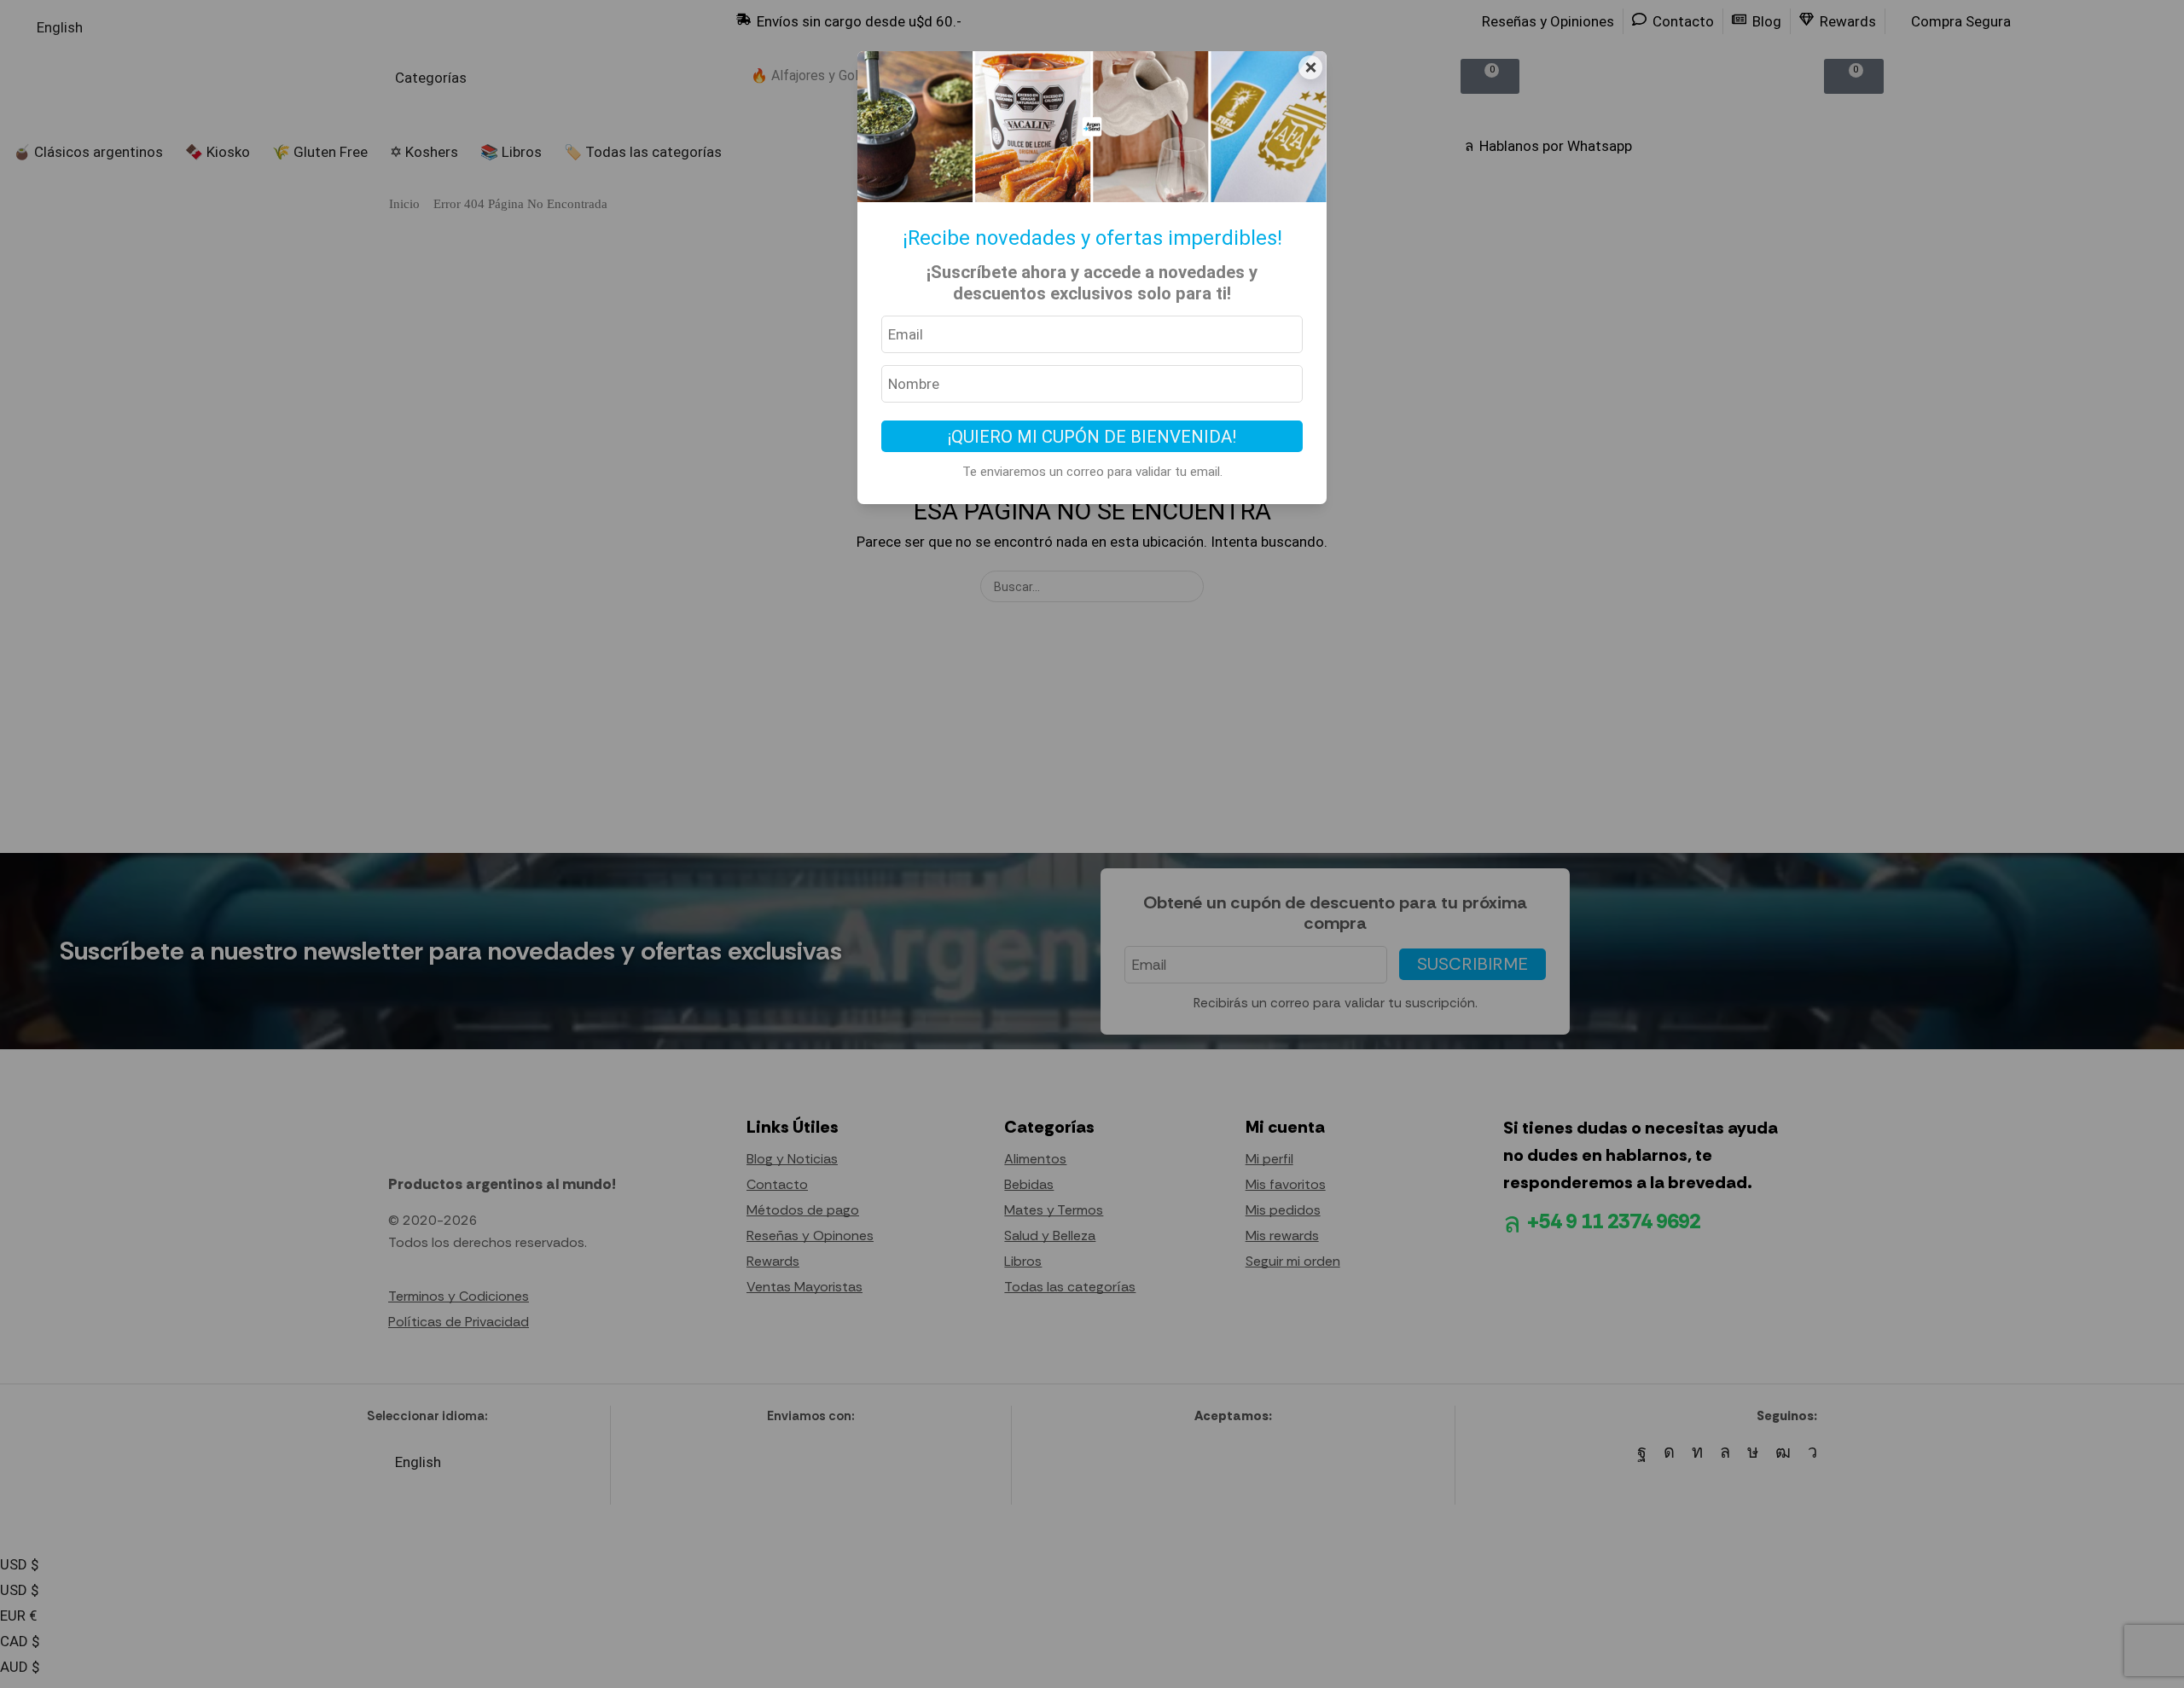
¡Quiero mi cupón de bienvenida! (1092, 437)
